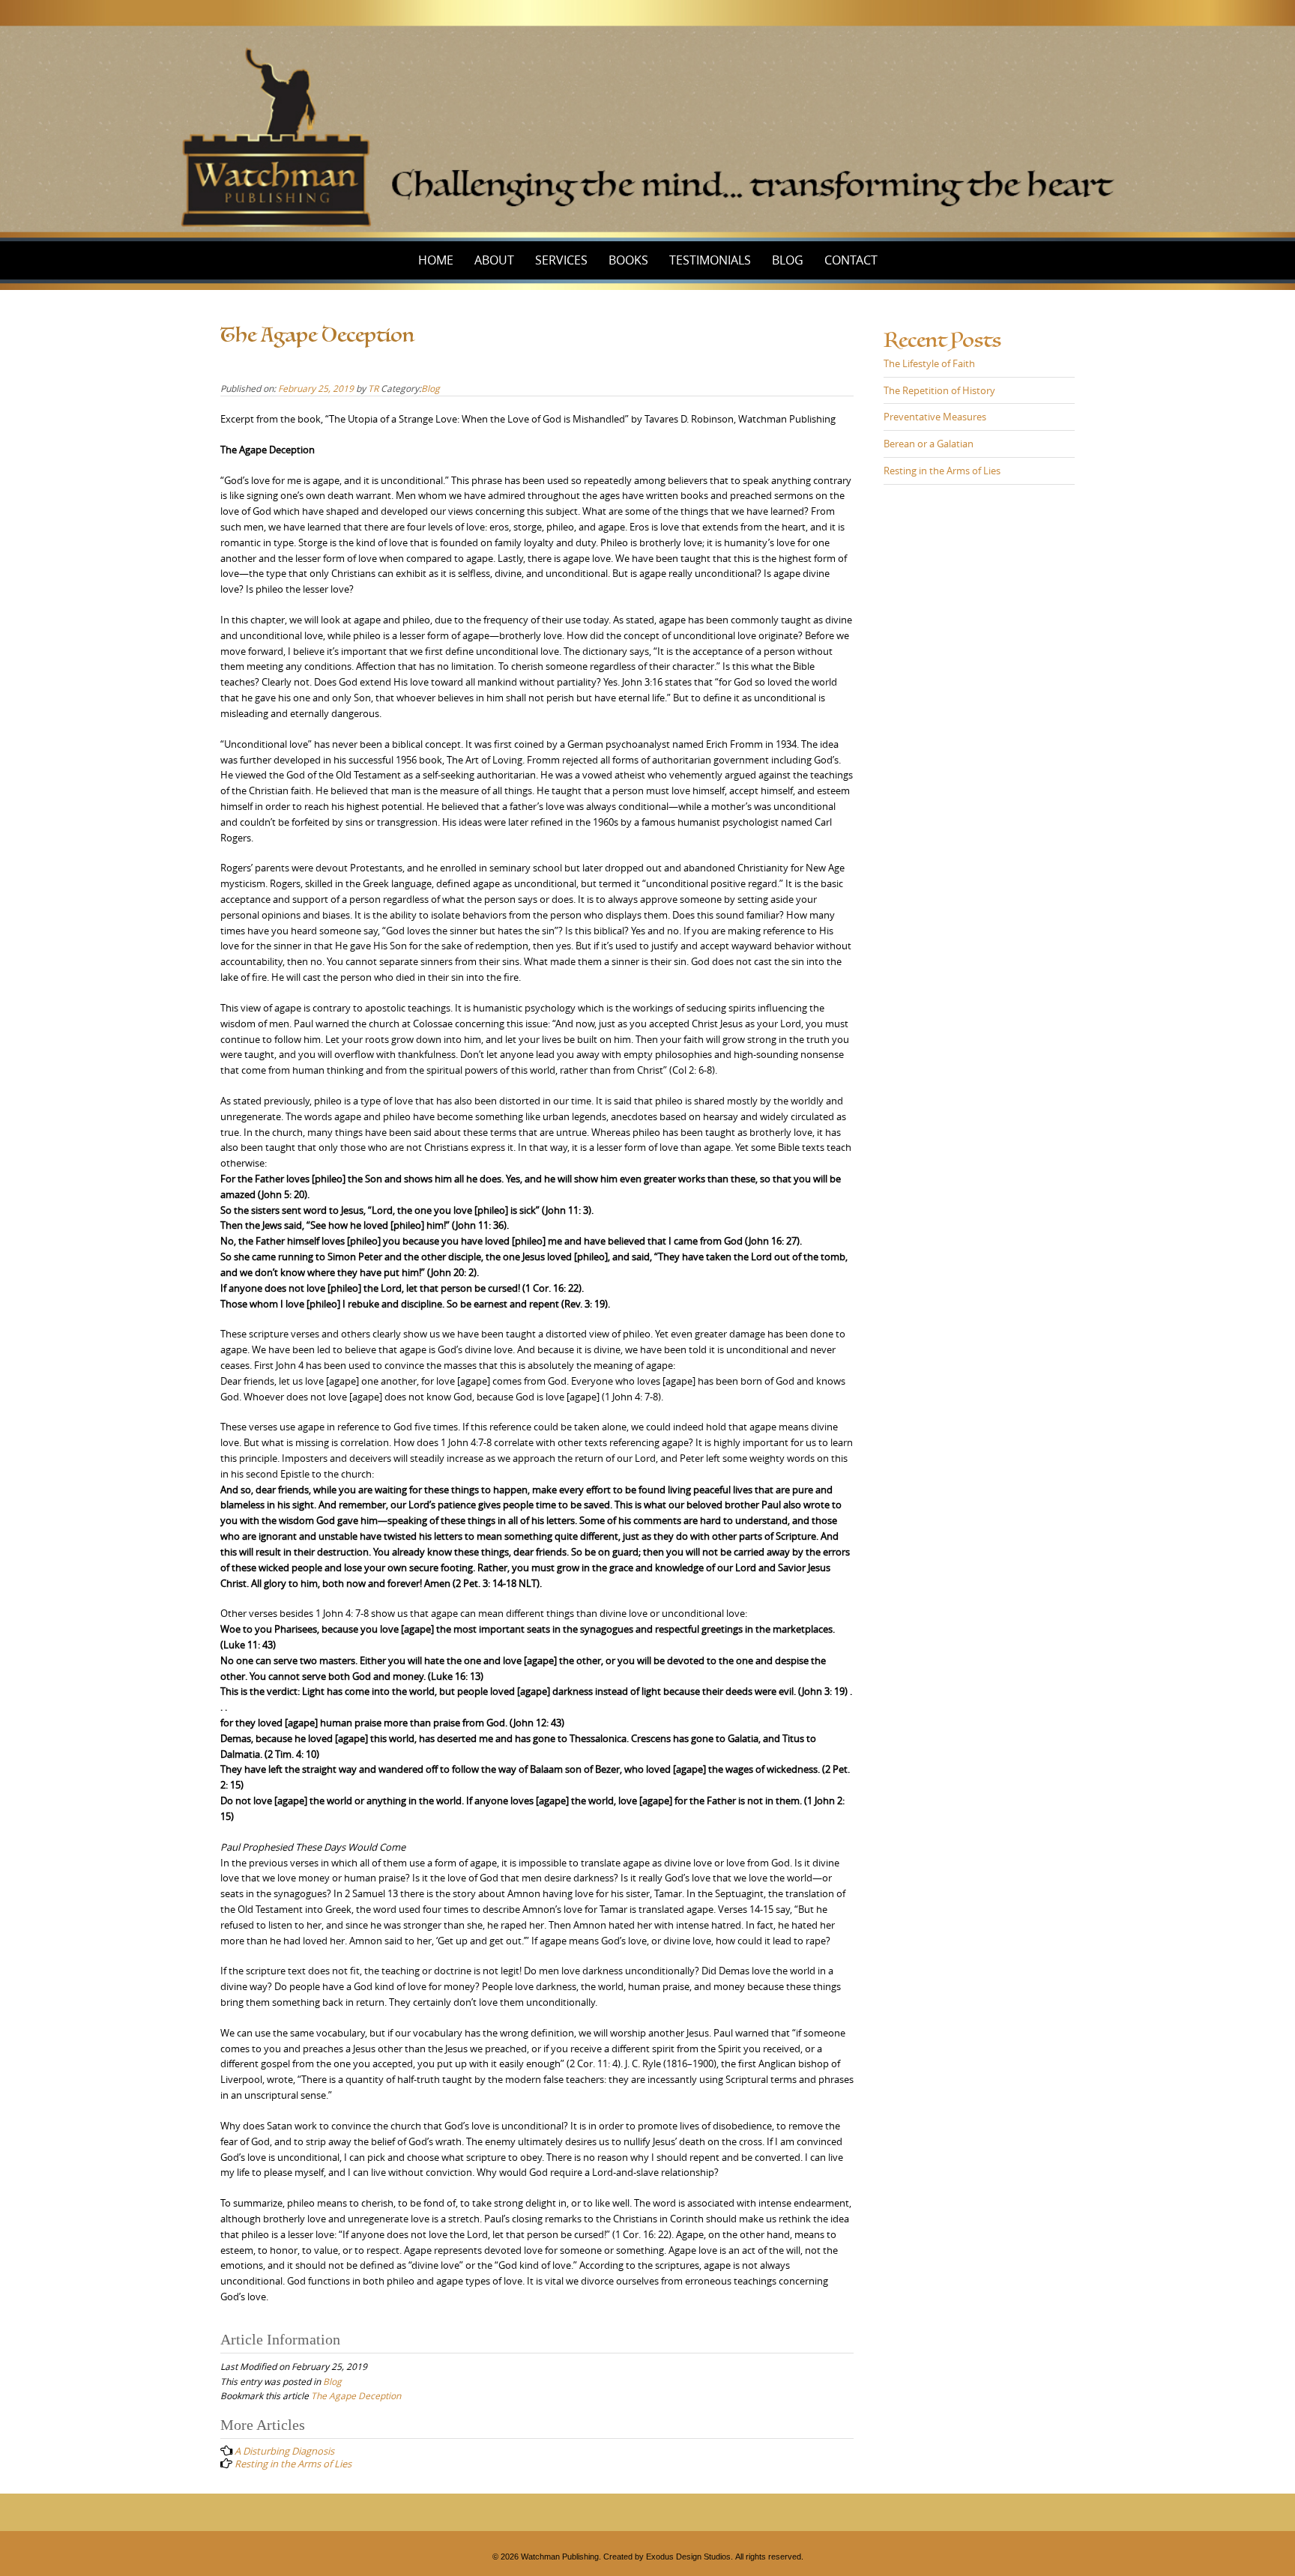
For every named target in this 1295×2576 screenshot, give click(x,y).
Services (561, 260)
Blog (788, 260)
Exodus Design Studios (688, 2557)
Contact (851, 260)
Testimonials (710, 260)
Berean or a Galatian (929, 444)
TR (373, 388)
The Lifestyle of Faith (929, 363)
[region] (647, 121)
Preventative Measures (935, 417)
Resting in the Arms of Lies (942, 471)
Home (436, 260)
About (494, 260)
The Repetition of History (939, 390)
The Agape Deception (356, 2395)
